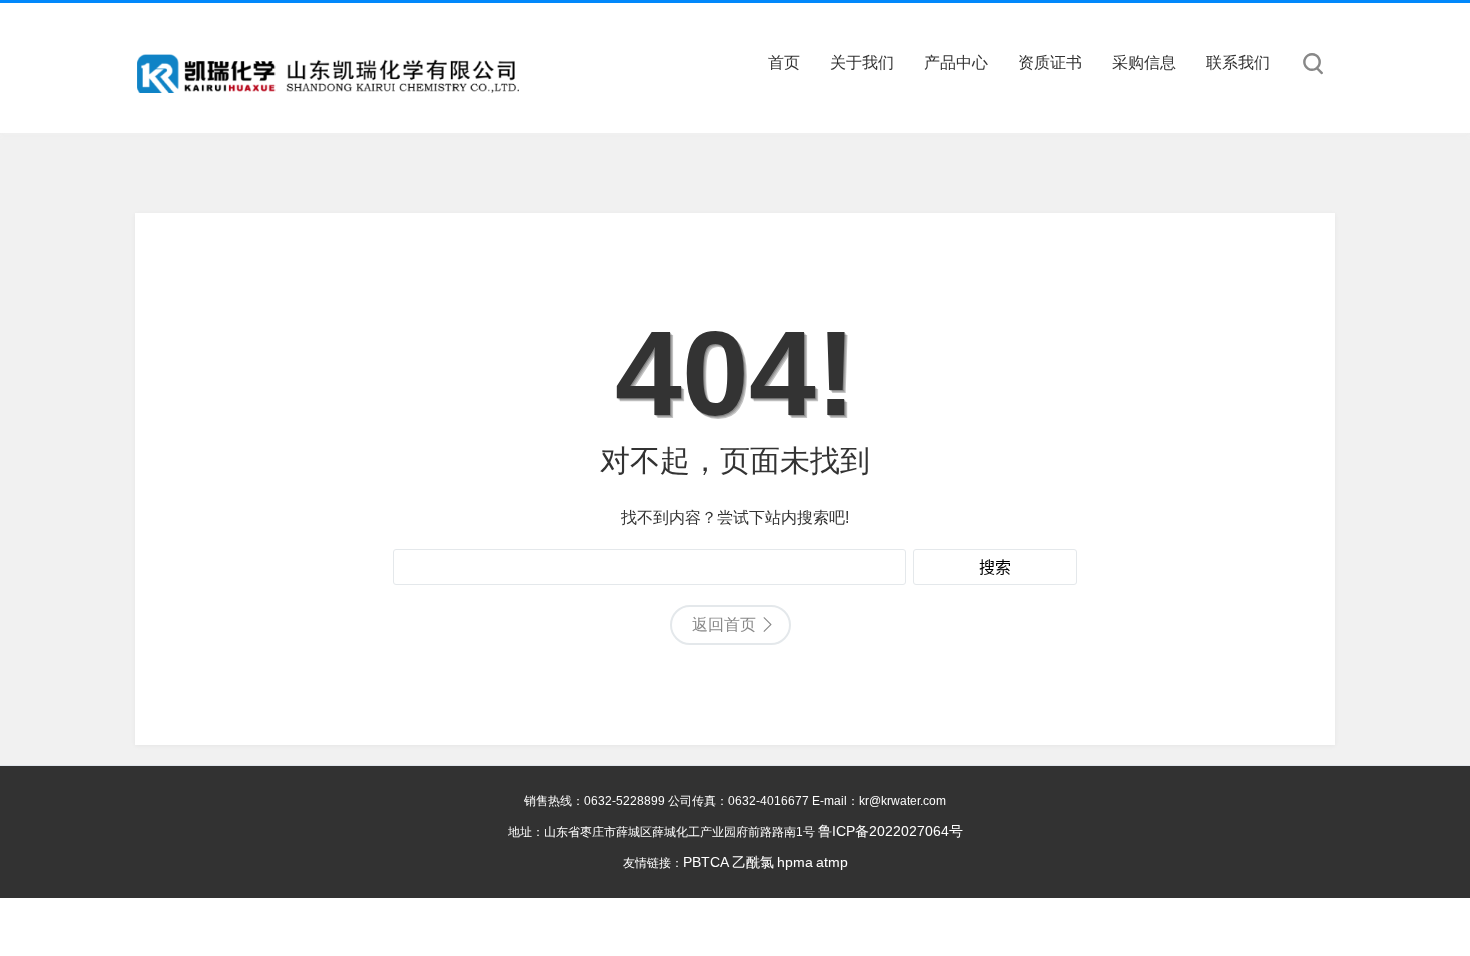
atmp (832, 862)
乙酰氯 (753, 862)
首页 (784, 62)
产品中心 (956, 62)
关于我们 (862, 62)
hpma (795, 862)
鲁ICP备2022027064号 (890, 831)
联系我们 (1238, 62)
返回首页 (724, 624)
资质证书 (1050, 62)
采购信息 (1144, 62)
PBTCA (706, 862)
